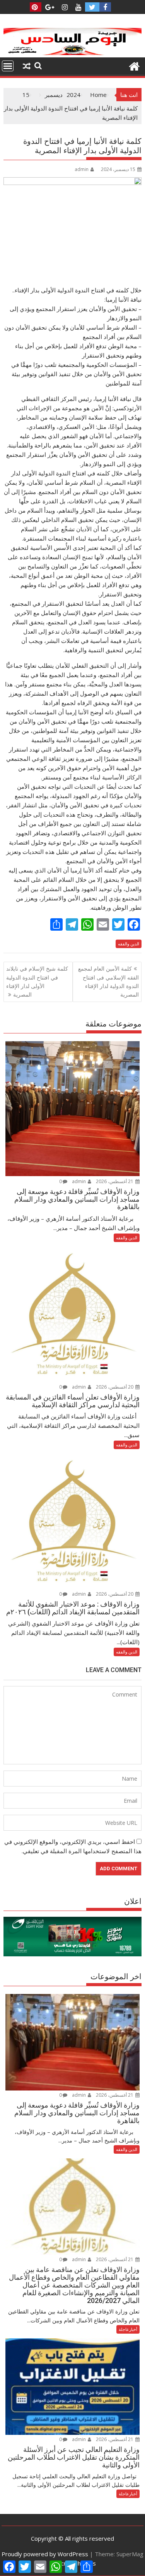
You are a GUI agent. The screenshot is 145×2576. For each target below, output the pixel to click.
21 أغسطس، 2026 (115, 1181)
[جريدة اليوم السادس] (73, 53)
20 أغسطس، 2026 (115, 1387)
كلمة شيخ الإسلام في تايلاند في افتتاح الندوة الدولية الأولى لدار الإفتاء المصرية (37, 981)
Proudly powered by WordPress (45, 2554)
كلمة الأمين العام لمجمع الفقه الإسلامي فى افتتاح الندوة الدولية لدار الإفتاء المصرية (108, 981)
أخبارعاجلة (128, 2329)
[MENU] (8, 66)
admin (82, 169)
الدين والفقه (129, 944)
